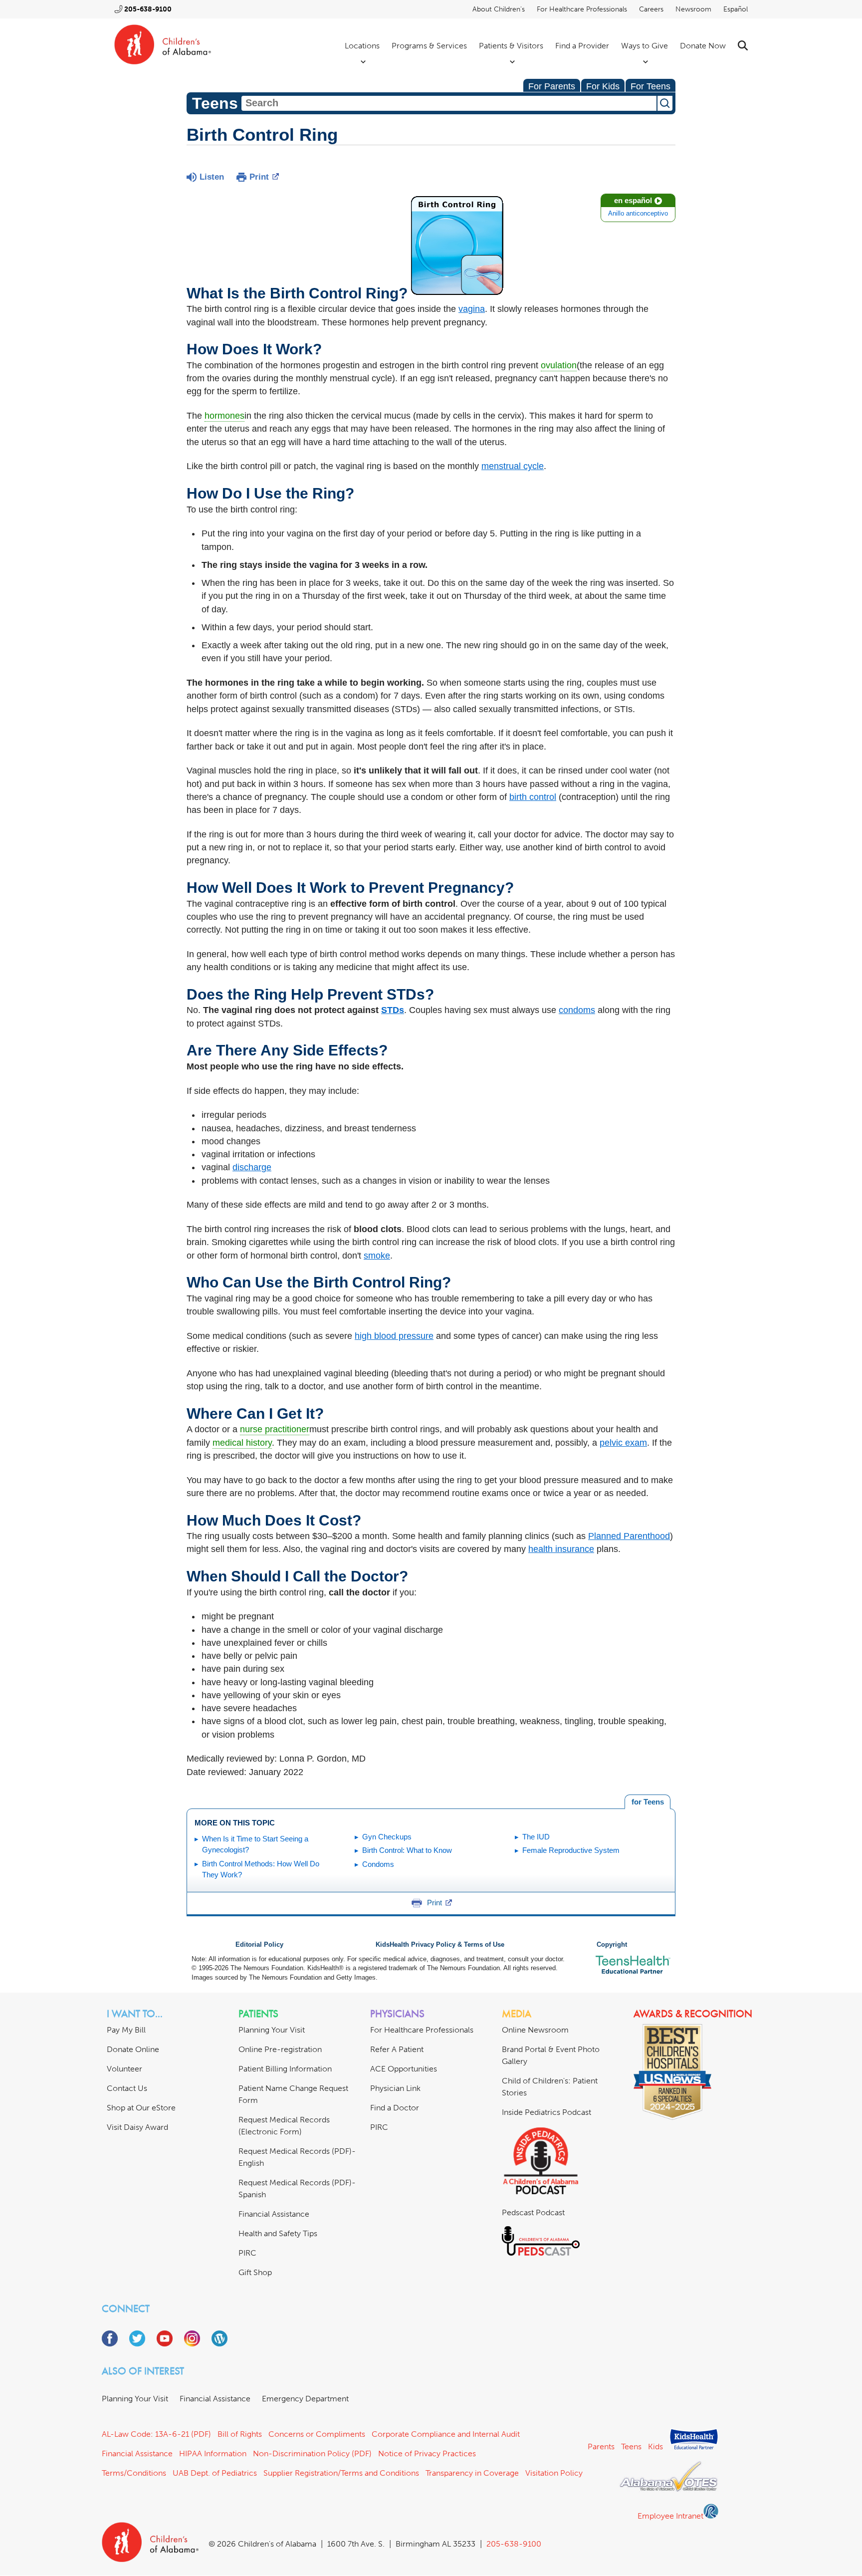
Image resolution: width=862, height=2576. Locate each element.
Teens (631, 2447)
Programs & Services (429, 46)
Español (736, 9)
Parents (601, 2447)
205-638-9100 (148, 9)
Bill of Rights (240, 2434)
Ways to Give (645, 46)
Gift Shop (255, 2272)
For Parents (552, 86)
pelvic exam (623, 1443)
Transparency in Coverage (472, 2473)
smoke (377, 1256)
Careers (651, 9)
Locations (362, 46)
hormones (224, 416)
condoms (577, 1010)
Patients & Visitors (511, 46)
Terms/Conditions (134, 2473)
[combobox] (449, 103)
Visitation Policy (554, 2473)
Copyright (612, 1945)
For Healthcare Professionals (582, 9)
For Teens (650, 86)
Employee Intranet (670, 2516)
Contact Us (127, 2088)
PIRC (247, 2253)
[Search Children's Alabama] (743, 46)
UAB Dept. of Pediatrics (215, 2473)
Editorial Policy (259, 1945)
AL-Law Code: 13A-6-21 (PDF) (156, 2434)
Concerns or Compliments (317, 2434)
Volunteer (124, 2069)
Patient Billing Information (285, 2069)
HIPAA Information (213, 2453)
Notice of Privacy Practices (427, 2453)
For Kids (603, 86)
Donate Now (703, 46)
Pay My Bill (126, 2030)
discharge (252, 1167)
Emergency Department (305, 2399)
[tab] (647, 1802)
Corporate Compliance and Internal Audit (446, 2434)
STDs (393, 1010)
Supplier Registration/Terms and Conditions (341, 2473)
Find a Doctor (395, 2108)
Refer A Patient (397, 2049)
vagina (472, 309)
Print (259, 177)
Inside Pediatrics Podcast (546, 2112)
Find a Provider (582, 46)
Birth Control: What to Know (407, 1850)
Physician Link (395, 2088)
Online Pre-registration (280, 2049)
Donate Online (133, 2049)
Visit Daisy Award (137, 2127)
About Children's (499, 9)
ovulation (559, 365)
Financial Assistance (274, 2214)
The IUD (536, 1837)
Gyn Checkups (387, 1837)
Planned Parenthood (629, 1536)
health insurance (561, 1549)
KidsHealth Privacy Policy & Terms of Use (440, 1945)
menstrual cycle (513, 466)
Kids (655, 2447)
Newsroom (693, 9)
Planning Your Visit (272, 2030)
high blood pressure (394, 1336)
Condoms (378, 1864)
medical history (242, 1443)
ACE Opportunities (404, 2069)
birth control (533, 797)
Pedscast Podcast (533, 2212)
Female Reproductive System (571, 1850)
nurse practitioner (275, 1429)
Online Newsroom (535, 2030)
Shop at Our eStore (141, 2108)
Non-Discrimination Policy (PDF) (312, 2453)
